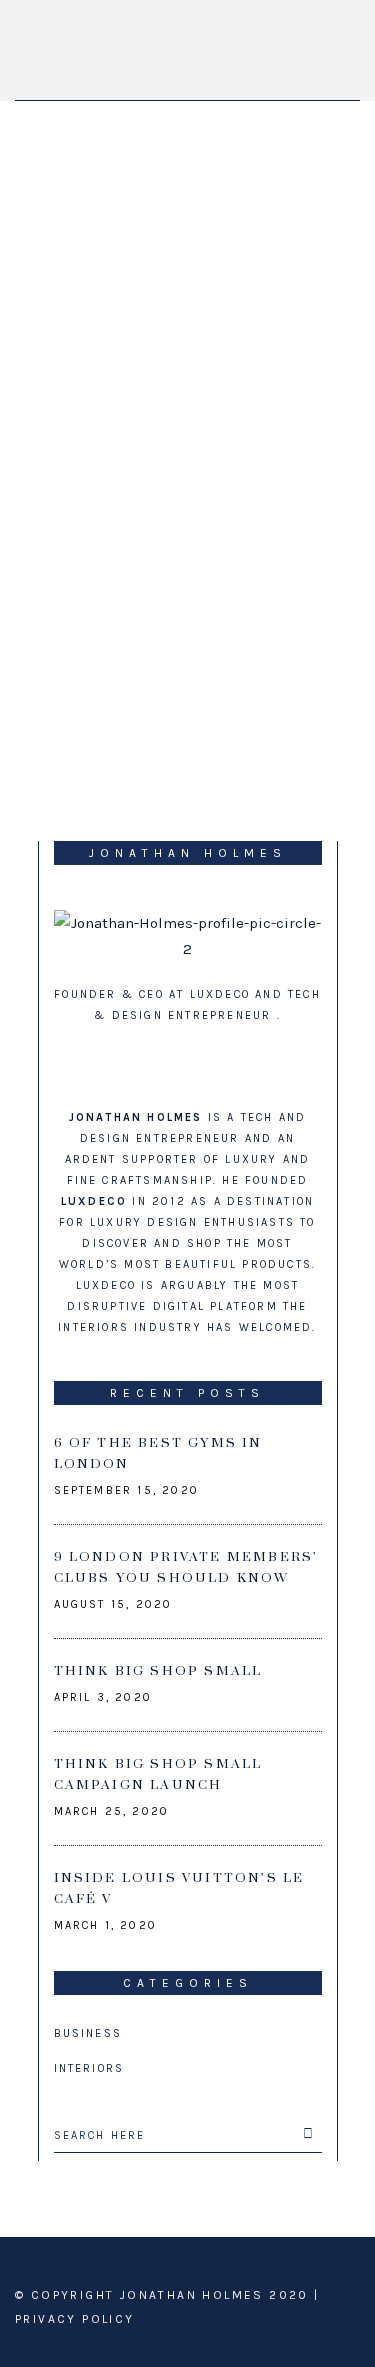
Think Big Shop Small (158, 1671)
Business (88, 2033)
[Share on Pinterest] (196, 757)
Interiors (89, 2068)
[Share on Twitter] (82, 757)
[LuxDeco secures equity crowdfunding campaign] (188, 259)
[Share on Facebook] (44, 757)
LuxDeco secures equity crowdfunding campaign (178, 449)
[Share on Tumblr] (158, 757)
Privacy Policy (75, 2319)
